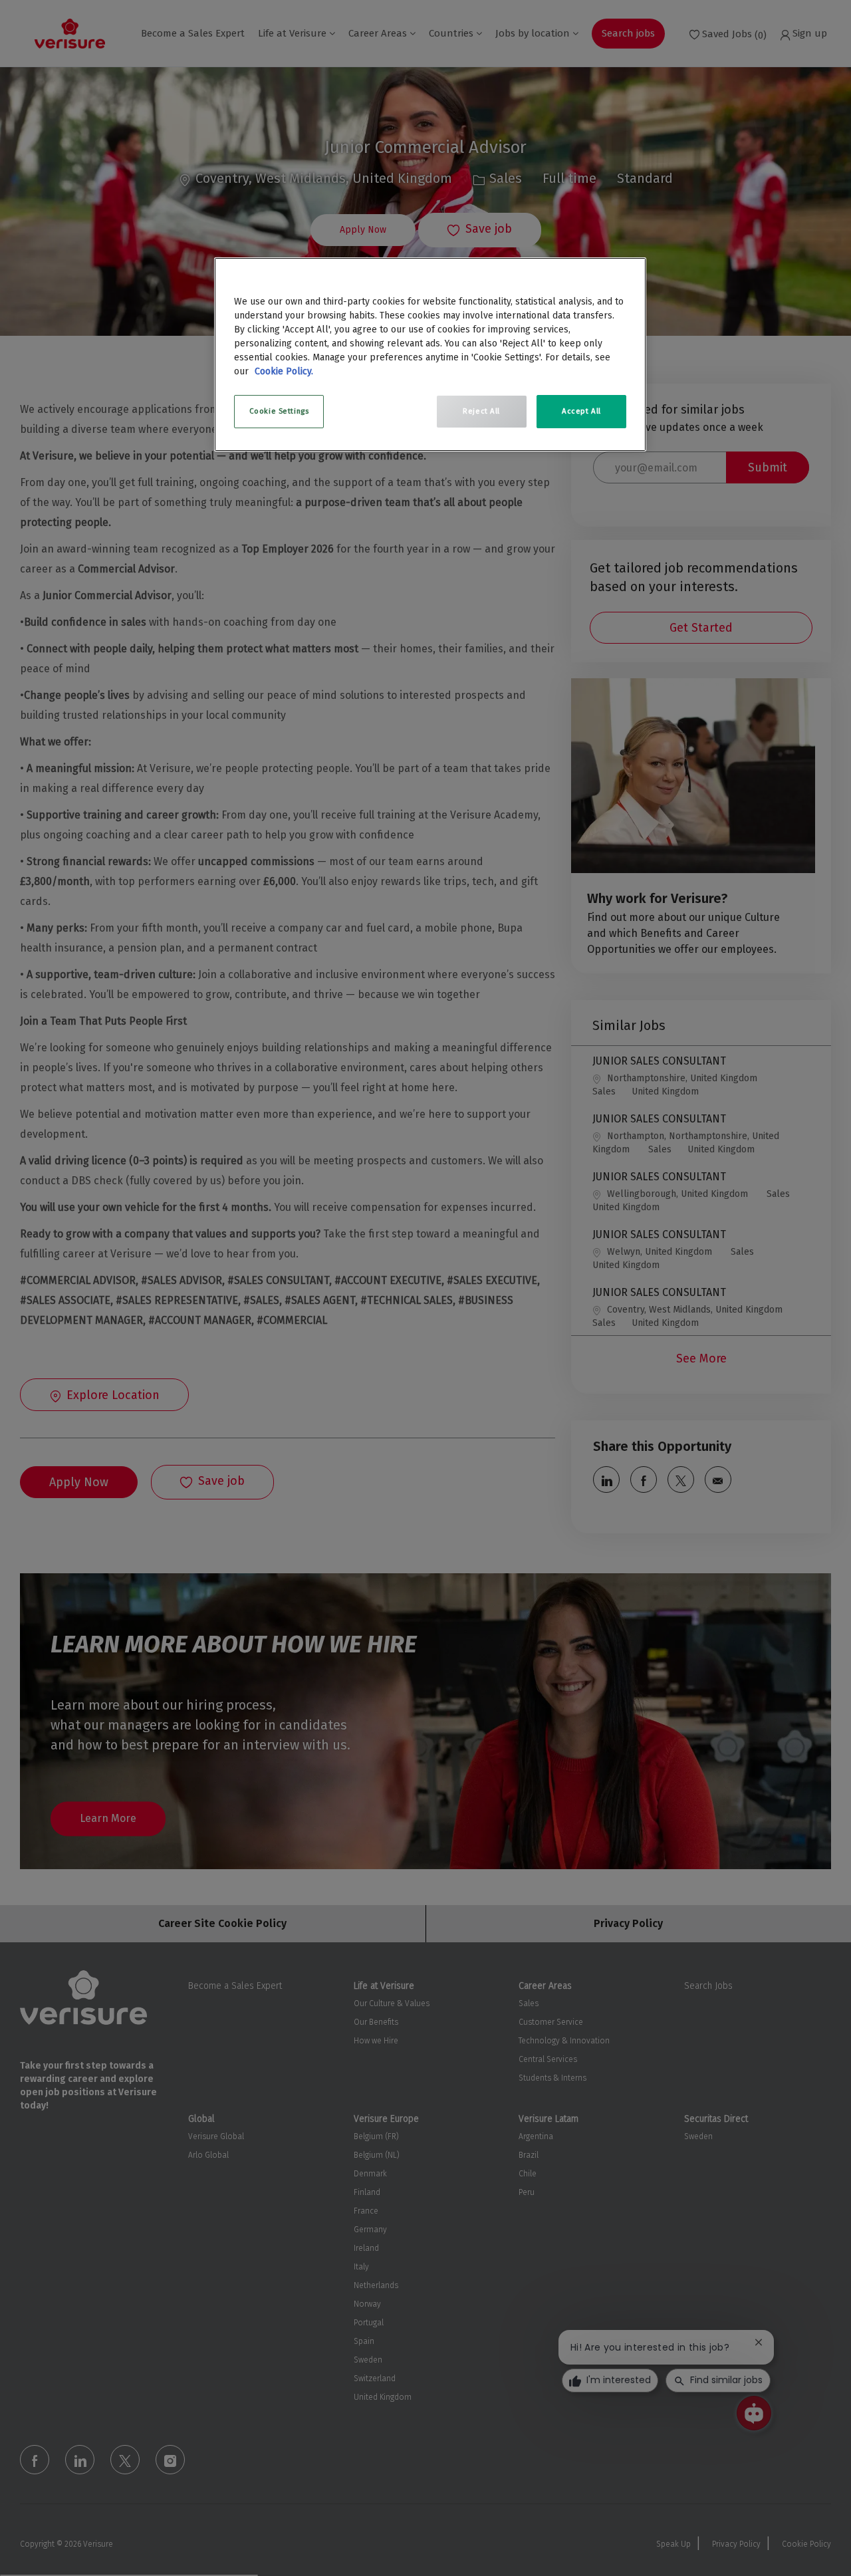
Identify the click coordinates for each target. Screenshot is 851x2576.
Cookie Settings (279, 411)
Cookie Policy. (284, 371)
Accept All (581, 411)
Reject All (481, 411)
